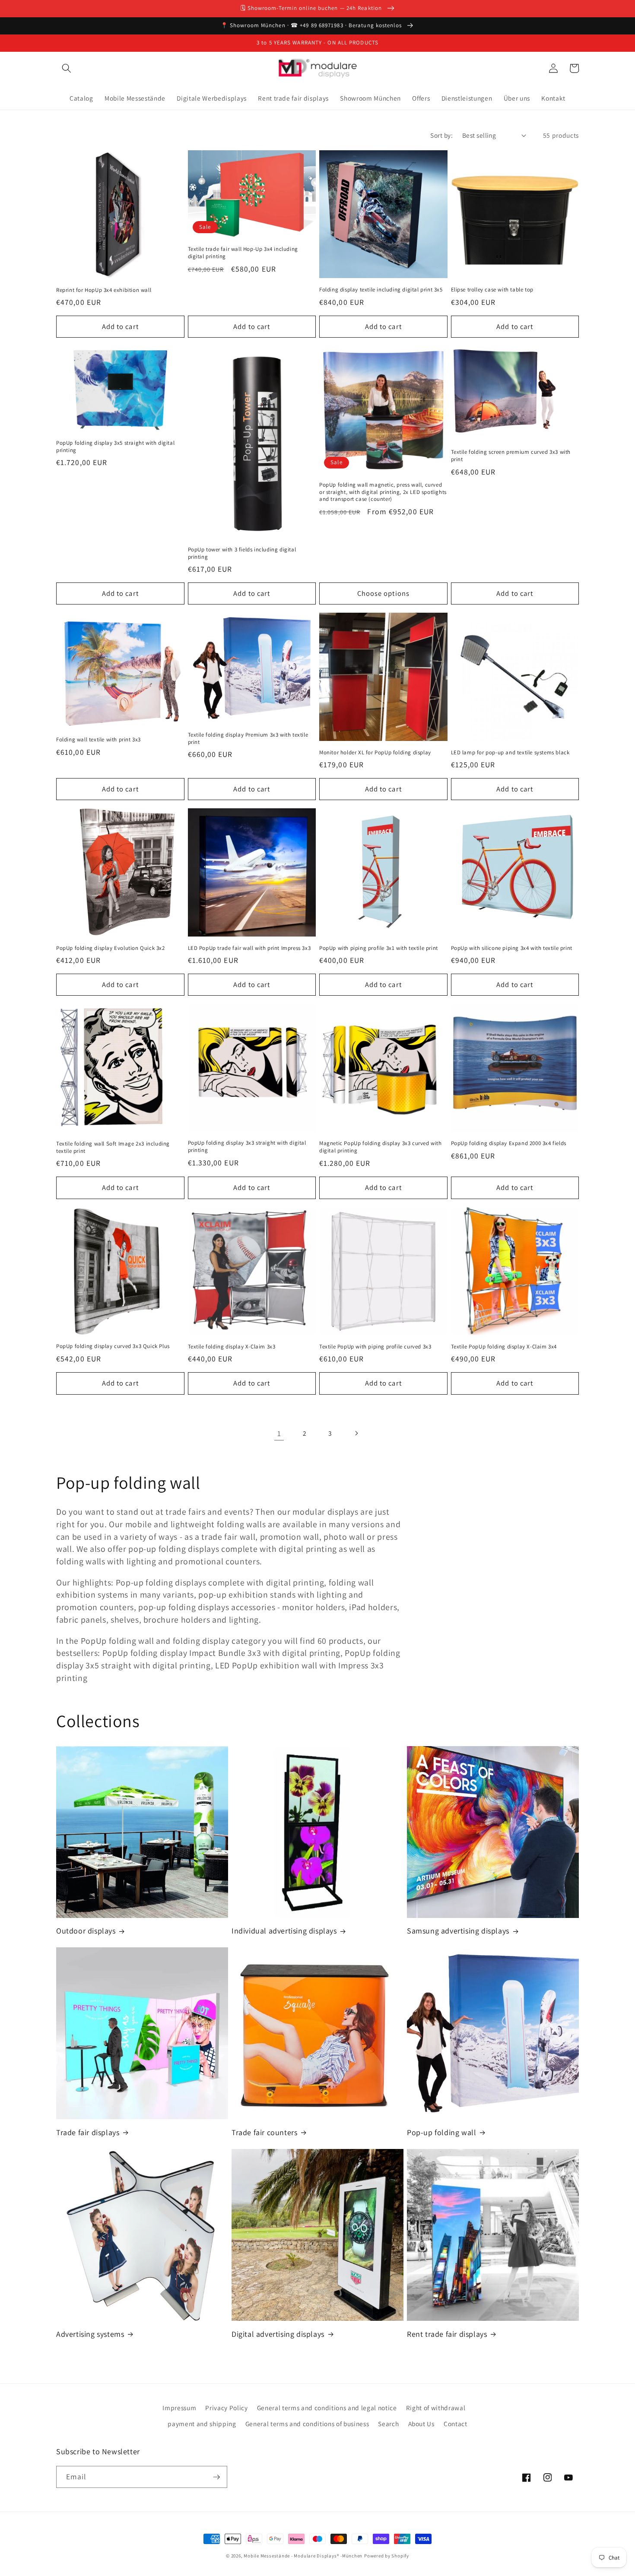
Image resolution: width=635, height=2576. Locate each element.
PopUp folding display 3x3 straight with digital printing (247, 1147)
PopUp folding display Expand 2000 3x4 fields (509, 1143)
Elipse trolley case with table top (492, 290)
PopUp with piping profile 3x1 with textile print (379, 948)
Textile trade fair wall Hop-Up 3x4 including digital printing (243, 253)
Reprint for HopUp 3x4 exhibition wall (104, 290)
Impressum (179, 2408)
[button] (67, 68)
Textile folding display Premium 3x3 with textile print (248, 739)
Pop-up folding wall (441, 2132)
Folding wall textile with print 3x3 (98, 740)
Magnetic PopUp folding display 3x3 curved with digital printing (381, 1147)
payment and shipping (202, 2424)
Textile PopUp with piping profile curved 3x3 (375, 1347)
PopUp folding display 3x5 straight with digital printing (115, 447)
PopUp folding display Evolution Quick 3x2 (111, 948)
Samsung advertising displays (458, 1931)
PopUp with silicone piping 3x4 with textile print (512, 948)
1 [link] (279, 1433)
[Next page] (356, 1434)
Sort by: (441, 135)
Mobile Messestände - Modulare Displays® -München (303, 2556)
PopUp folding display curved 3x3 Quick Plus (113, 1346)
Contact (456, 2424)
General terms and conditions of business (307, 2424)
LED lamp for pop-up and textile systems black (510, 753)
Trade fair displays (88, 2132)
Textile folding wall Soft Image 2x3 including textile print (113, 1147)
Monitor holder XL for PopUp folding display (375, 753)
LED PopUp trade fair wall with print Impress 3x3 (249, 948)
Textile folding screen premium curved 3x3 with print (511, 456)
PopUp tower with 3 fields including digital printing (242, 553)
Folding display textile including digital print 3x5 (381, 290)
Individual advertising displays (284, 1931)
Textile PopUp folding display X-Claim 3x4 (504, 1347)
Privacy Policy (226, 2408)
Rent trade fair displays (447, 2334)
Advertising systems (90, 2334)
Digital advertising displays (278, 2334)
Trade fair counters (264, 2132)
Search (388, 2424)
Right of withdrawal (436, 2408)
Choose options (383, 593)
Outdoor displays (86, 1931)
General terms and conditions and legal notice (327, 2408)
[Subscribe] (216, 2477)
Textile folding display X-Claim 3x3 (232, 1347)
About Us (421, 2424)
